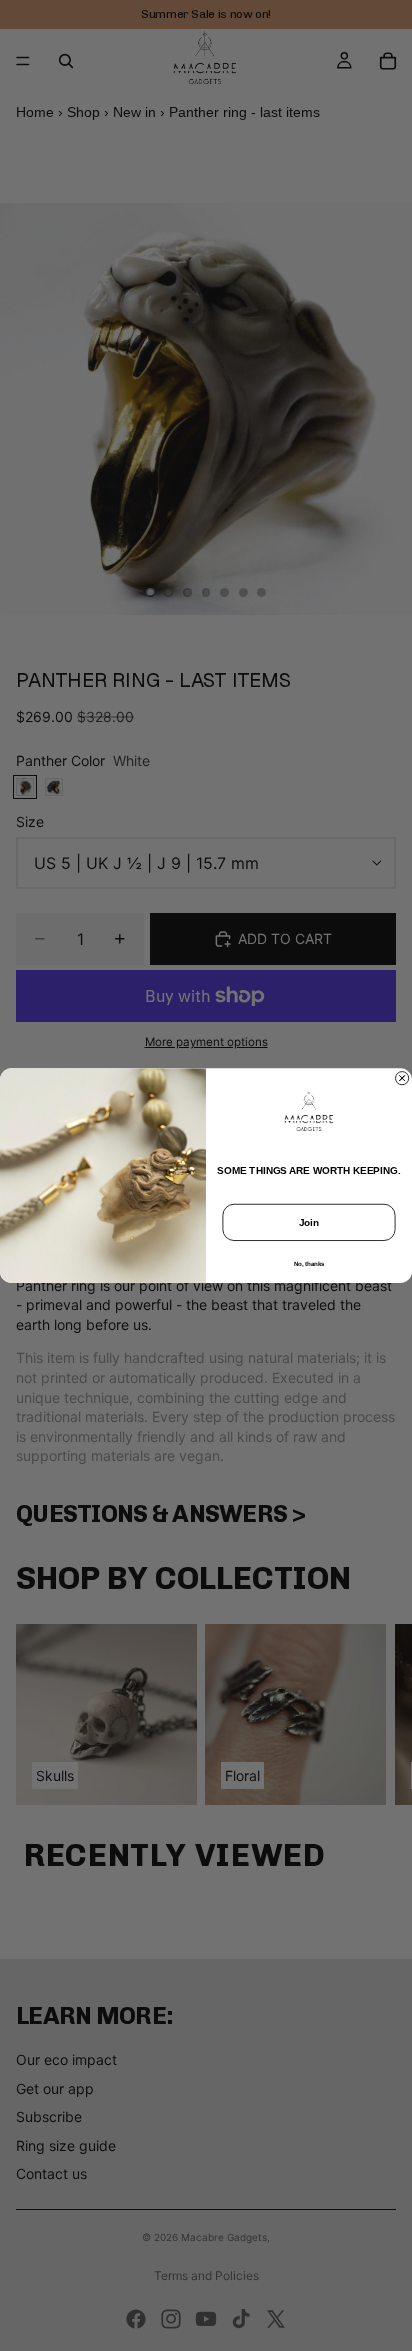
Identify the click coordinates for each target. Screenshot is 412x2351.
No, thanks (309, 1263)
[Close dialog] (402, 1077)
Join (309, 1222)
